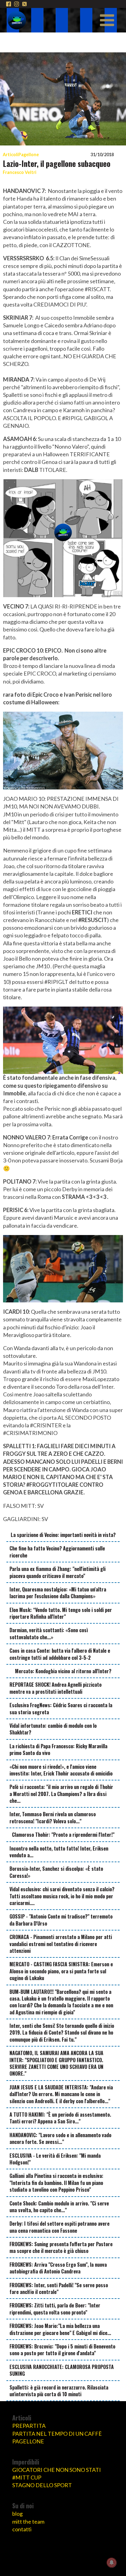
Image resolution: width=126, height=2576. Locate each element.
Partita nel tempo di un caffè (57, 2434)
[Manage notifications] (112, 2563)
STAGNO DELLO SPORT (42, 2485)
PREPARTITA (29, 2426)
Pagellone (29, 154)
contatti (22, 2529)
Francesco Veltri (20, 172)
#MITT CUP (27, 2477)
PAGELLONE (28, 2441)
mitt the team (28, 2521)
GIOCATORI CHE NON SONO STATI (57, 2470)
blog (17, 2514)
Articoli (11, 154)
